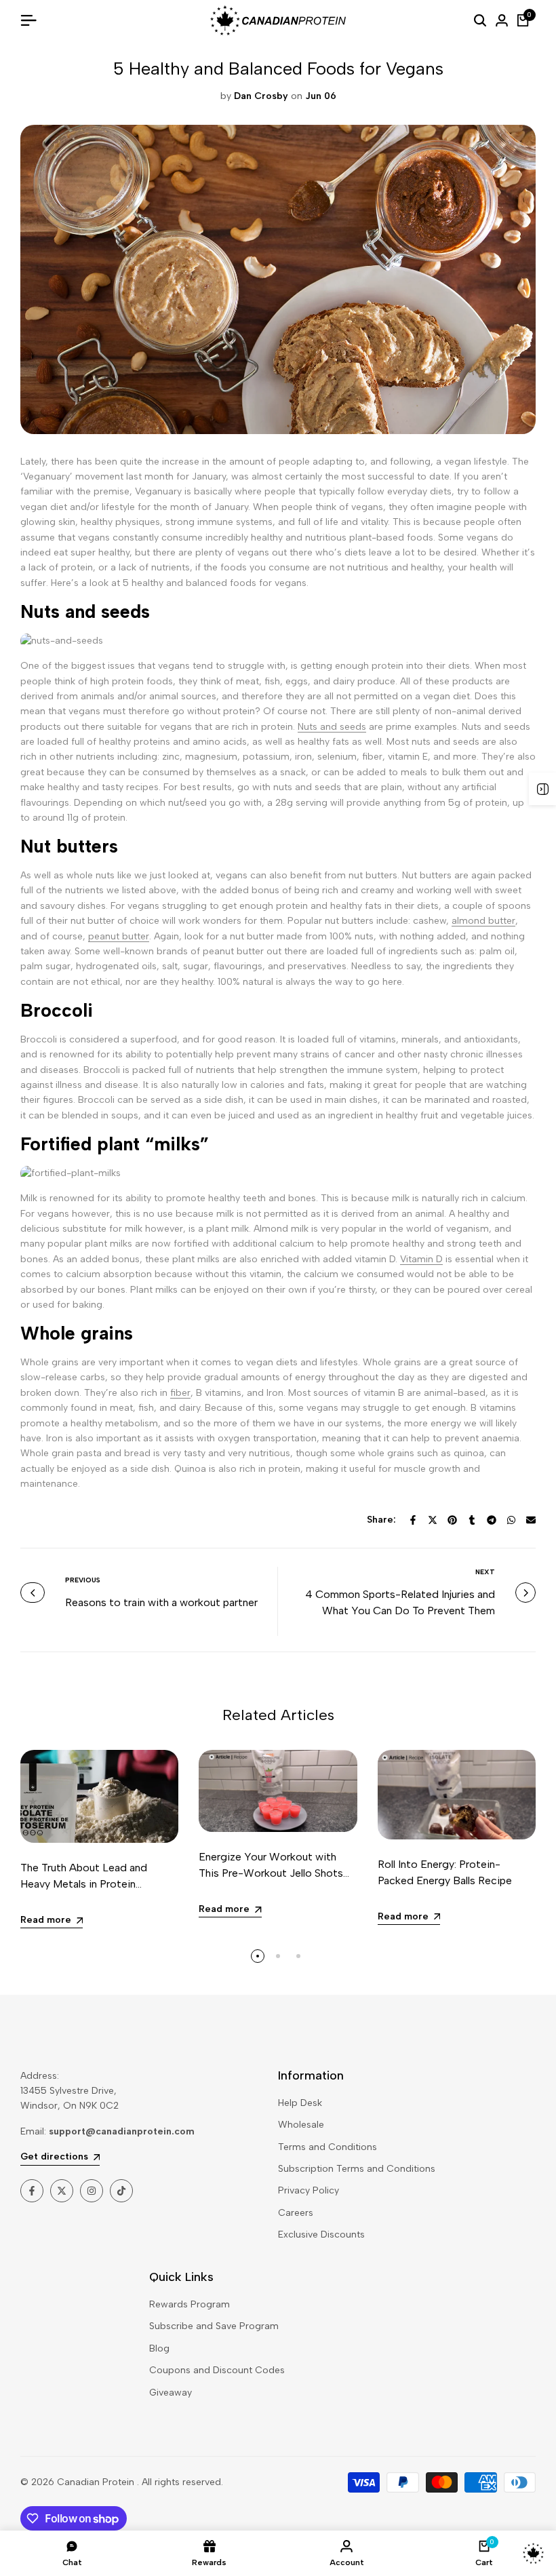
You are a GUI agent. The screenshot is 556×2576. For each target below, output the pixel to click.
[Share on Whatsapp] (511, 1520)
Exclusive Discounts (321, 2235)
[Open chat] (533, 2553)
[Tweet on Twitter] (433, 1520)
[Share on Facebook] (413, 1520)
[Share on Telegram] (492, 1520)
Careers (296, 2213)
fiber (180, 1393)
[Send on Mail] (531, 1520)
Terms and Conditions (327, 2147)
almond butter (483, 921)
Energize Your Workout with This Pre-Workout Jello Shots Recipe (271, 1873)
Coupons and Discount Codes (217, 2370)
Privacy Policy (309, 2190)
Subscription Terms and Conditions (357, 2169)
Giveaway (171, 2393)
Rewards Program (190, 2304)
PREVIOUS (83, 1580)
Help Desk (300, 2103)
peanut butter (119, 936)
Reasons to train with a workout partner (161, 1602)
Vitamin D (421, 1259)
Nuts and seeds (332, 727)
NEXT (485, 1572)
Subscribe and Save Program (214, 2326)
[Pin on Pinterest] (452, 1520)
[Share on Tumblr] (472, 1520)
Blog (159, 2348)
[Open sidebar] (542, 789)
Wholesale (301, 2125)
